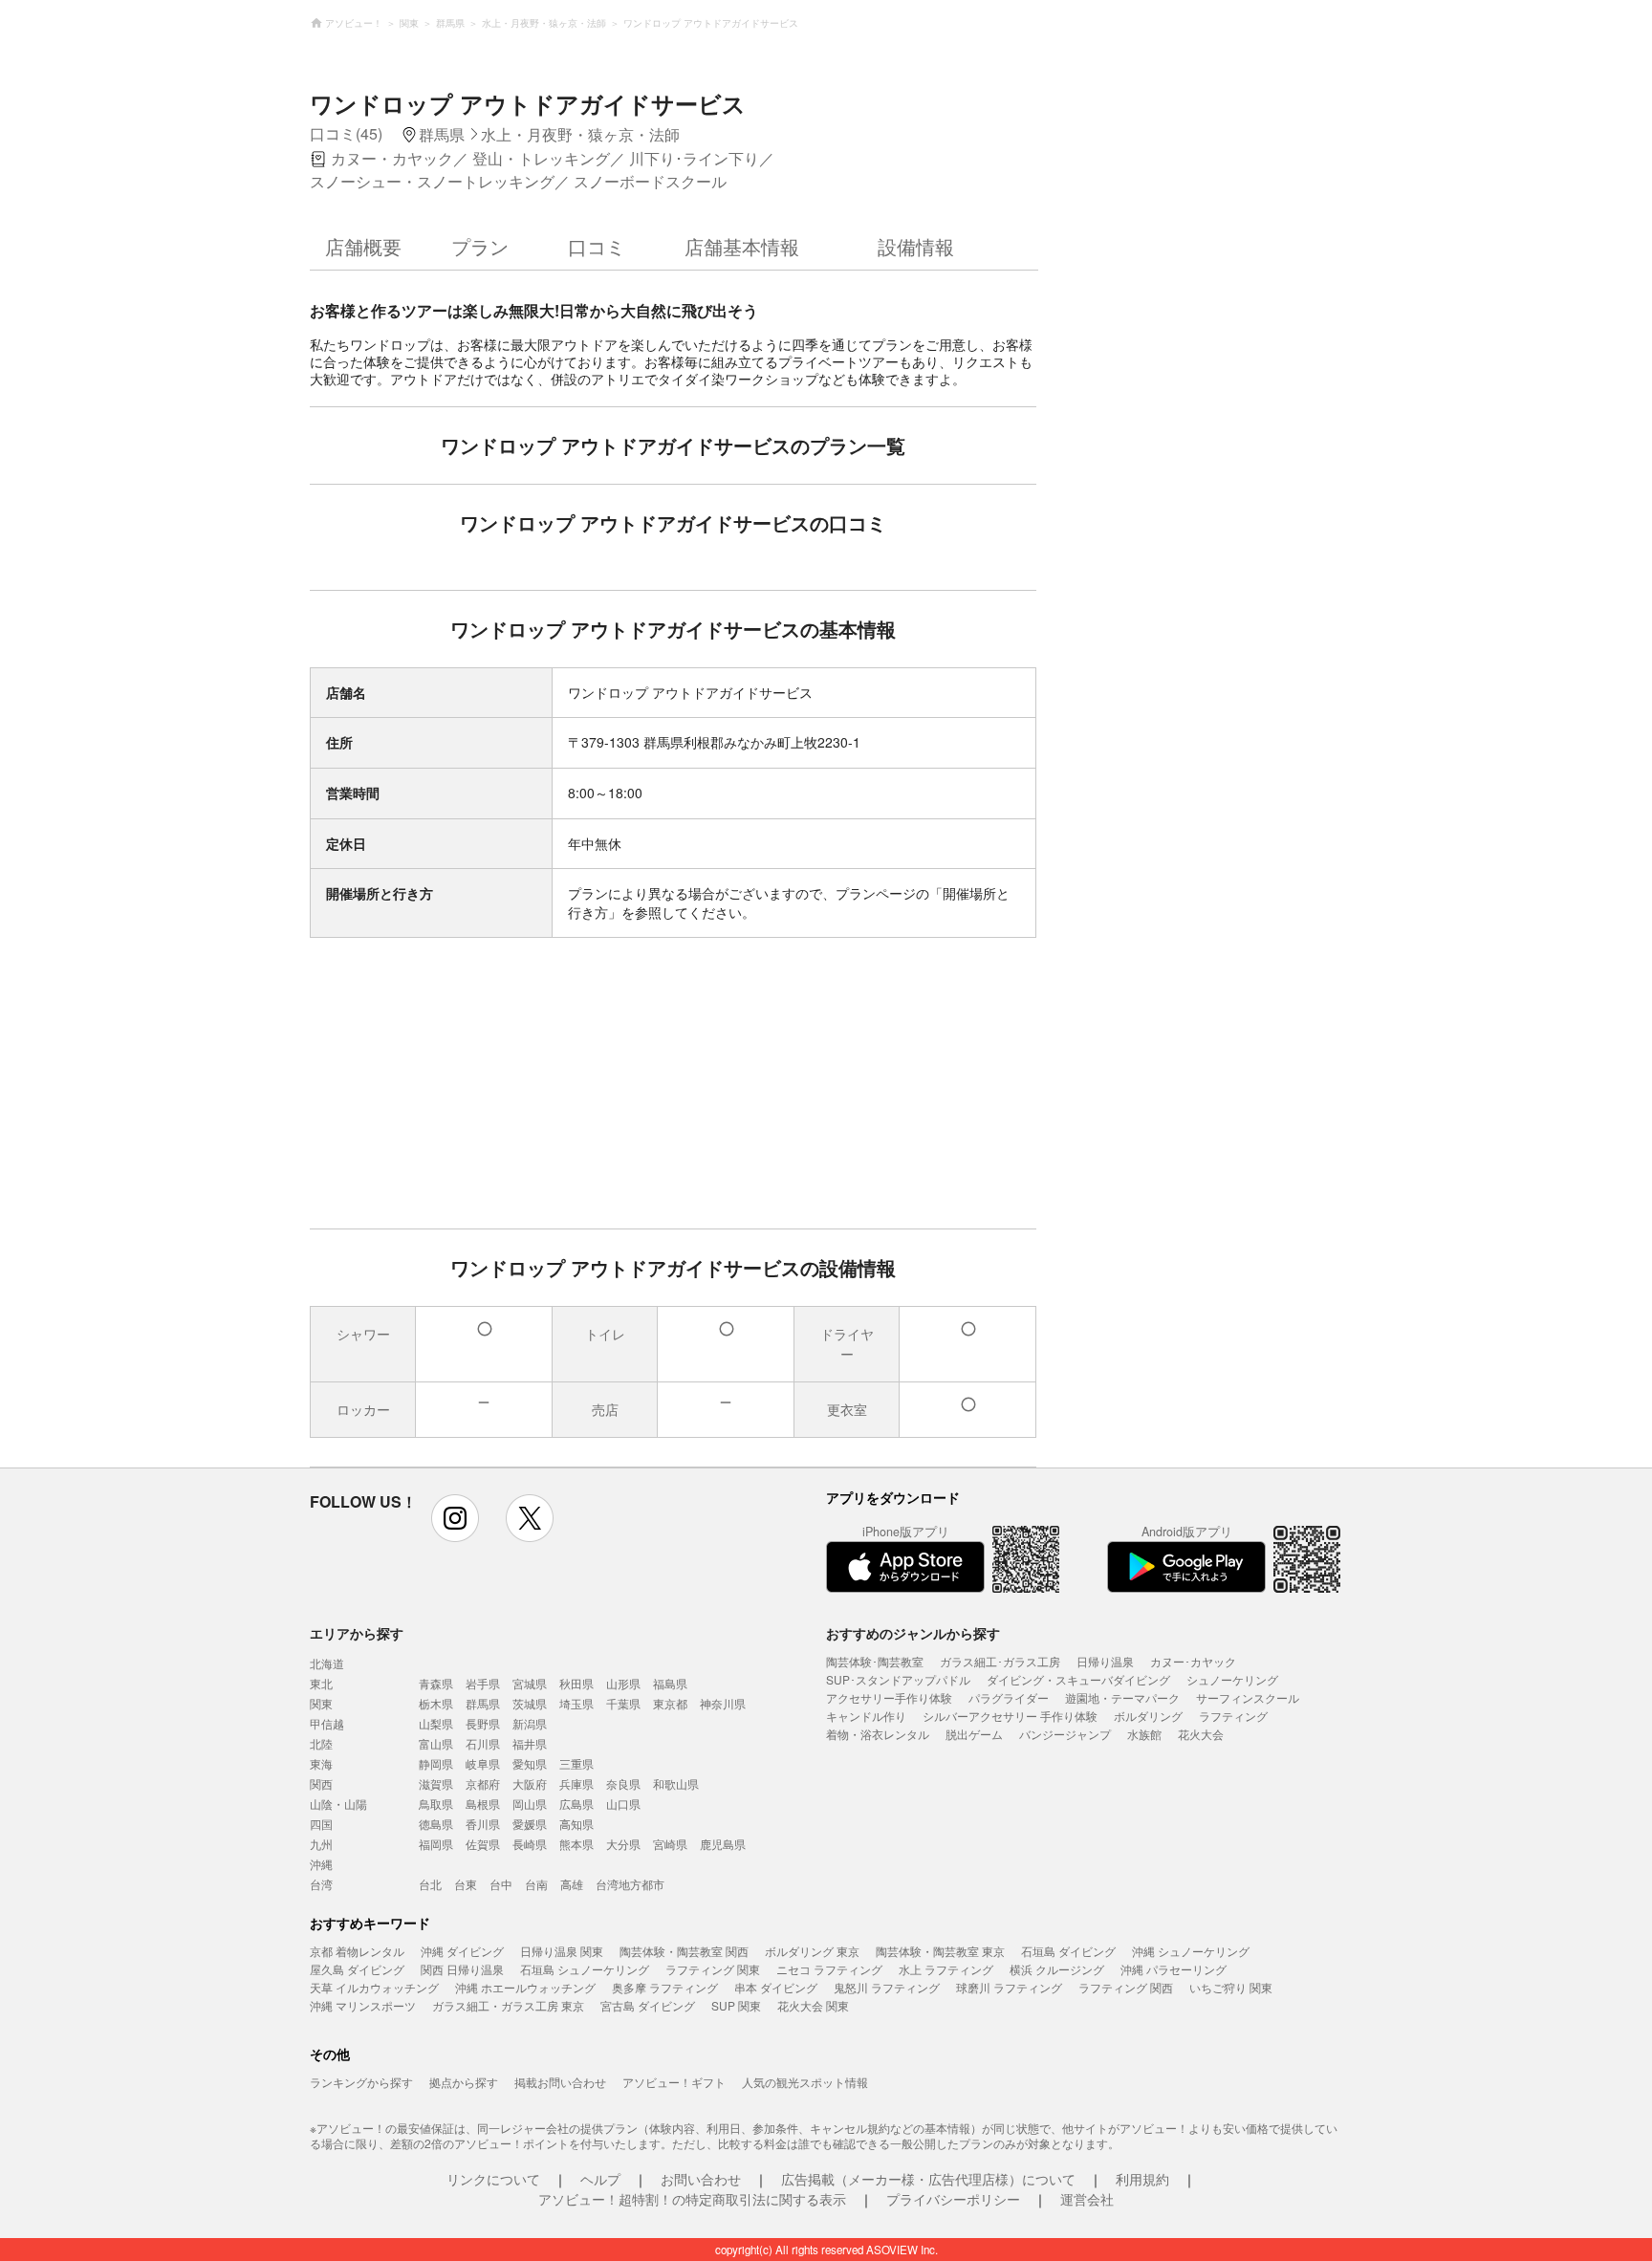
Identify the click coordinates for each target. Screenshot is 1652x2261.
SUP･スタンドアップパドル (898, 1679)
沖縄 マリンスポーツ (363, 2005)
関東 (321, 1703)
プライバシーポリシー (953, 2199)
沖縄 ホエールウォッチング (525, 1987)
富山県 (436, 1743)
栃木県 (436, 1703)
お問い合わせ (701, 2179)
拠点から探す (464, 2082)
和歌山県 (676, 1783)
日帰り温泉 (1105, 1661)
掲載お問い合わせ (560, 2082)
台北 (430, 1884)
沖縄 (321, 1864)
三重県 (576, 1763)
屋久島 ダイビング (357, 1969)
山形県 (623, 1683)
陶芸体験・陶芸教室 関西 (684, 1951)
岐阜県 (483, 1763)
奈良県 (623, 1783)
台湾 (321, 1884)
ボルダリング (1148, 1716)
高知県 (576, 1824)
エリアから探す (357, 1633)
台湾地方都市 (630, 1884)
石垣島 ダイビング (1068, 1951)
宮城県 (530, 1683)
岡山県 (530, 1804)
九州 (321, 1844)
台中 (501, 1884)
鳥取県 (436, 1804)
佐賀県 (483, 1844)
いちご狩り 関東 (1231, 1987)
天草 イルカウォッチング (374, 1987)
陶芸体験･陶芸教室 (875, 1661)
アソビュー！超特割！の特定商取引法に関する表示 (692, 2199)
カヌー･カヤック (1193, 1661)
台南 (536, 1884)
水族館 (1144, 1734)
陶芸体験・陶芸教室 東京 (940, 1951)
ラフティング (1233, 1716)
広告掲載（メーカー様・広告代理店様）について (928, 2179)
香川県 (483, 1824)
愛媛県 (530, 1824)
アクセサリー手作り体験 (889, 1697)
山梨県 (436, 1723)
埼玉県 (576, 1703)
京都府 (483, 1783)
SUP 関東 (736, 2005)
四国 (321, 1824)
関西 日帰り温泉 (462, 1969)
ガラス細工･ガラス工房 (1000, 1661)
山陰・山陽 (338, 1804)
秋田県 (576, 1683)
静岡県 (436, 1763)
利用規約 (1142, 2179)
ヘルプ (600, 2179)
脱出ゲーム (974, 1734)
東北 (321, 1683)
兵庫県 (576, 1783)
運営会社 (1087, 2199)
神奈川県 (723, 1703)
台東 (466, 1884)
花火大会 (1201, 1734)
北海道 (327, 1663)
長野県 (483, 1723)
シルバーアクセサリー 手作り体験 (1010, 1716)
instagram (455, 1518)
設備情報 (916, 246)
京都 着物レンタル (357, 1951)
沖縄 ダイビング (462, 1951)
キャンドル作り (866, 1716)
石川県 (483, 1743)
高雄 (572, 1884)
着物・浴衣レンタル (878, 1734)
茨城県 (530, 1703)
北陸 (321, 1743)
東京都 (670, 1703)
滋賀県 (436, 1783)
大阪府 (530, 1783)
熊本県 (576, 1844)
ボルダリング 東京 (812, 1951)
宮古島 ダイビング (648, 2005)
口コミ (597, 246)
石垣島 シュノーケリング (585, 1969)
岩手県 (483, 1683)
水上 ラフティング (946, 1969)
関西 (321, 1783)
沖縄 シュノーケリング (1191, 1951)
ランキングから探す (361, 2082)
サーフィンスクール (1248, 1697)
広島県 (576, 1804)
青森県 (436, 1683)
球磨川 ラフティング (1009, 1987)
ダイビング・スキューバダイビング (1078, 1679)
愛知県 (530, 1763)
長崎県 (530, 1844)
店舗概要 (363, 246)
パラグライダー (1009, 1697)
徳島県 (436, 1824)
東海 (321, 1763)
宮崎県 (670, 1844)
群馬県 (483, 1703)
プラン (480, 246)
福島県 (670, 1683)
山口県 (623, 1804)
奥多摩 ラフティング (665, 1987)
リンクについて (493, 2179)
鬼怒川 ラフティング (887, 1987)
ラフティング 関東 (713, 1969)
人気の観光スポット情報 (805, 2082)
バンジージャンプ (1065, 1734)
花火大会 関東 (813, 2005)
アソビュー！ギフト (674, 2082)
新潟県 (530, 1723)
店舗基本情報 (742, 246)
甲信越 (327, 1723)
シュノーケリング (1232, 1679)
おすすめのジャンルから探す (913, 1633)
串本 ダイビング (776, 1987)
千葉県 (623, 1703)
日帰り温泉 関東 (562, 1951)
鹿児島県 (723, 1844)
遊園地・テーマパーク (1122, 1697)
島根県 (483, 1804)
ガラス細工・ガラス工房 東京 (508, 2005)
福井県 (530, 1743)
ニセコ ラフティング (829, 1969)
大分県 (623, 1844)
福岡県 (436, 1844)
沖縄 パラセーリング (1174, 1969)
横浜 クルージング (1057, 1969)
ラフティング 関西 (1126, 1987)
